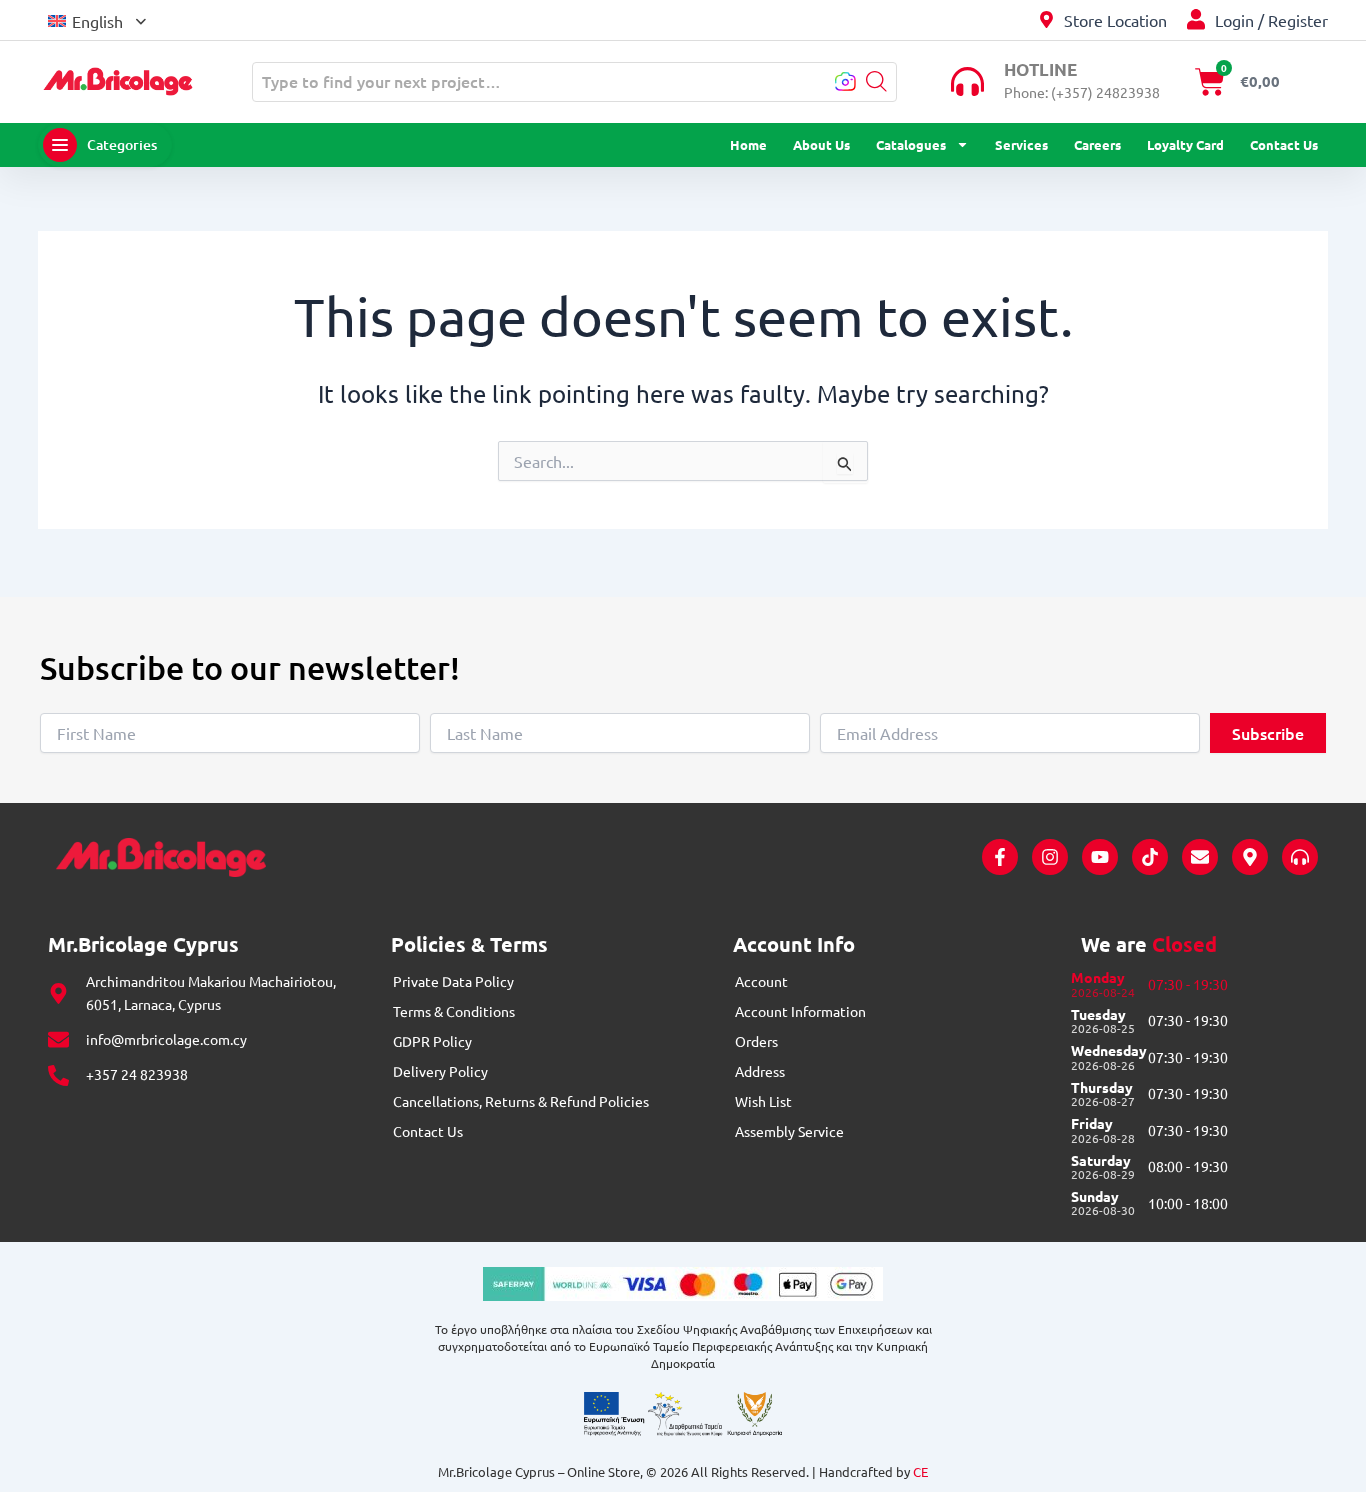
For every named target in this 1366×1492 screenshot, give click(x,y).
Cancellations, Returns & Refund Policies (521, 1101)
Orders (756, 1041)
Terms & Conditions (454, 1011)
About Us (821, 144)
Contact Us (1284, 144)
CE (920, 1471)
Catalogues (911, 144)
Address (760, 1071)
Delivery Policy (440, 1071)
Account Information (800, 1011)
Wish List (763, 1101)
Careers (1097, 144)
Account (761, 981)
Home (748, 144)
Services (1021, 144)
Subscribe (1268, 733)
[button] (97, 19)
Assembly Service (789, 1131)
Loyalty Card (1185, 144)
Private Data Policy (453, 981)
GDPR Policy (432, 1041)
